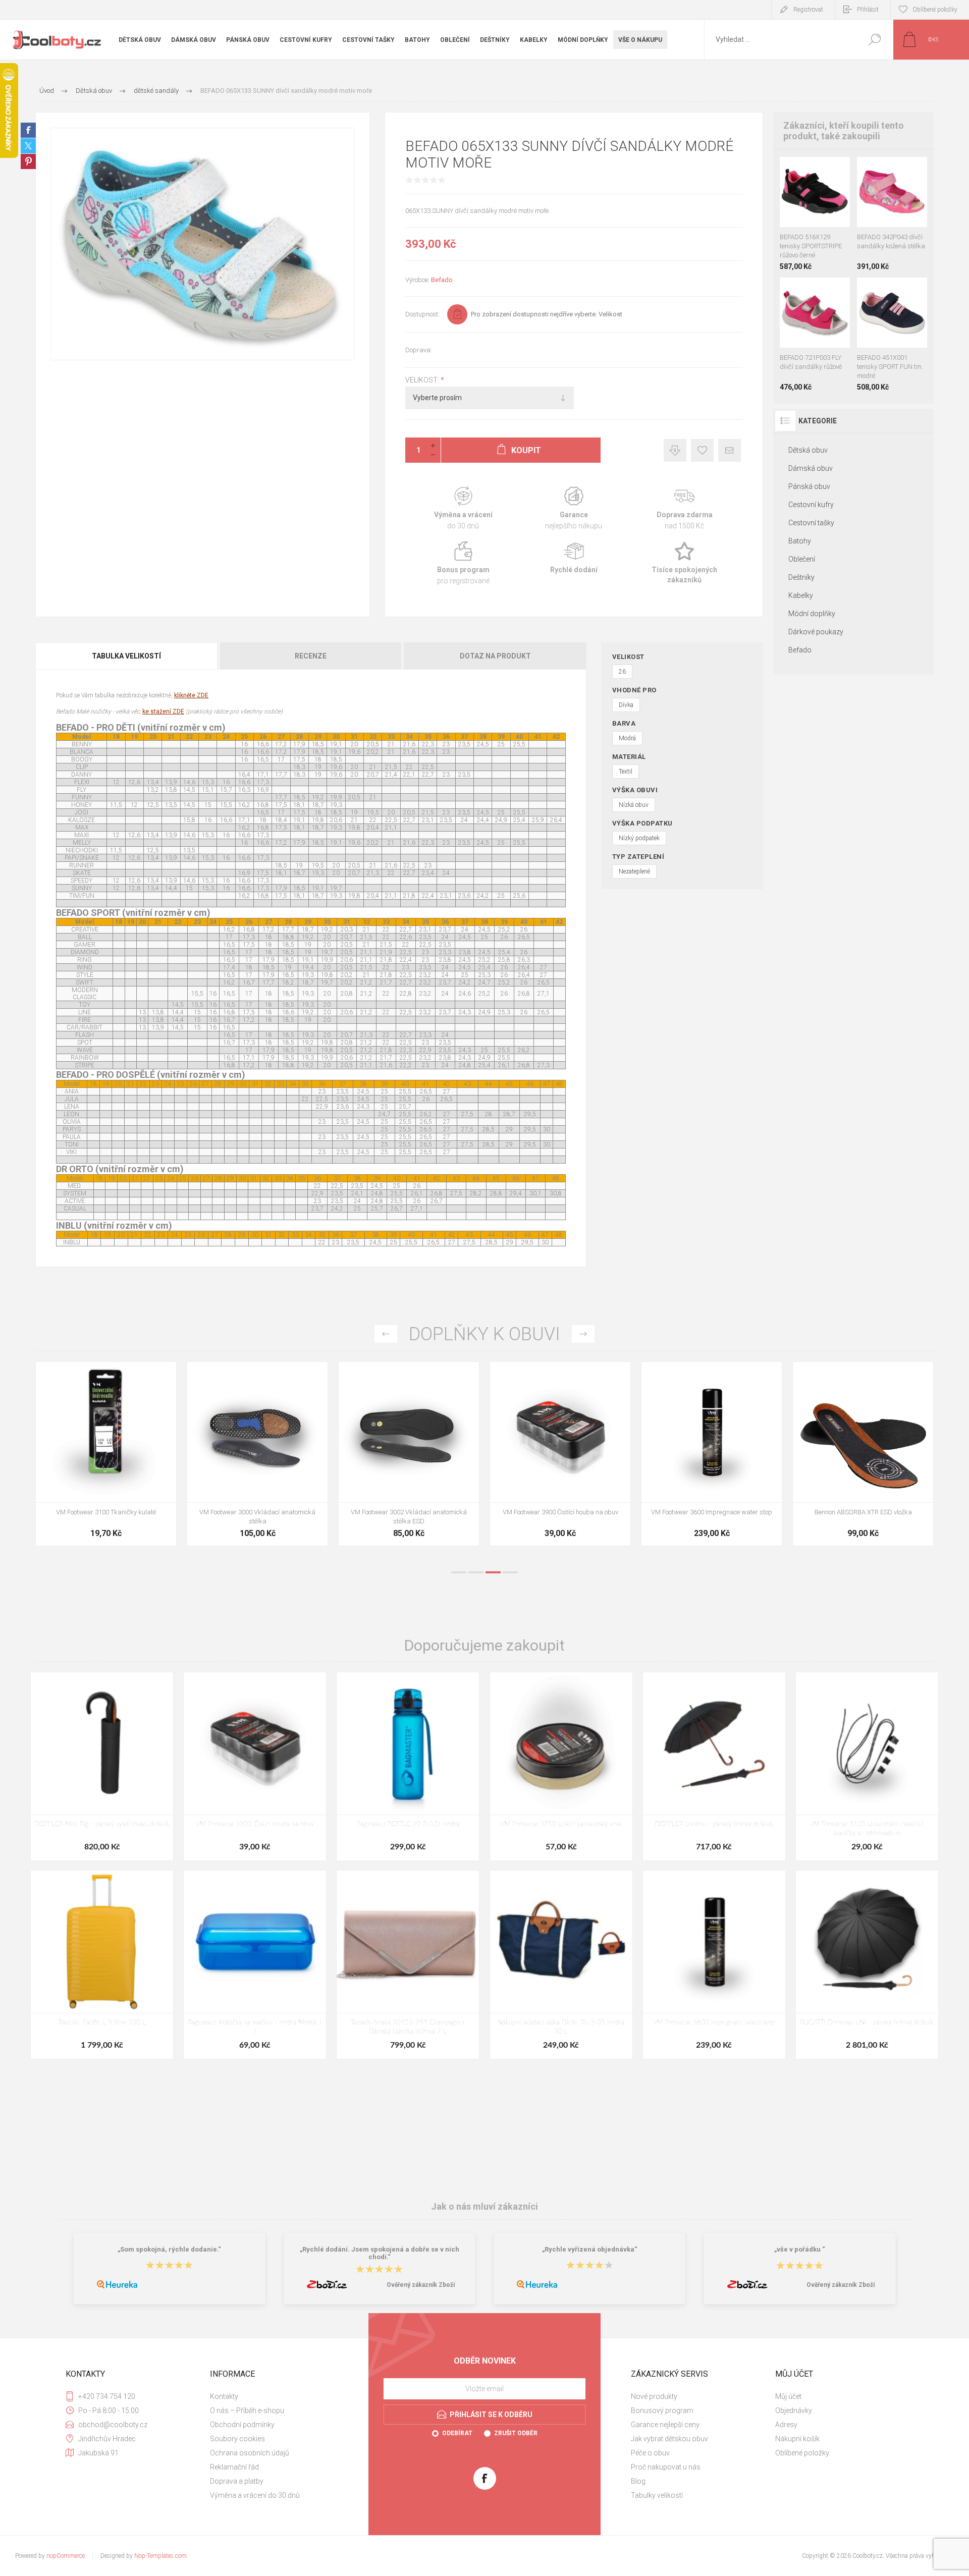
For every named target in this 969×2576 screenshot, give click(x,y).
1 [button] (459, 1572)
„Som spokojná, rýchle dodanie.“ (169, 2249)
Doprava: (419, 350)
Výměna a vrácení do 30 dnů (255, 2495)
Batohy (800, 541)
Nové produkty (654, 2396)
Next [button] (583, 1334)
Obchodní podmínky (242, 2425)
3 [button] (493, 1572)
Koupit (805, 202)
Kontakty (224, 2396)
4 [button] (510, 1572)
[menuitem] (278, 2396)
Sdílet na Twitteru (28, 146)
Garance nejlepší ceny (675, 450)
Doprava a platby (237, 2481)
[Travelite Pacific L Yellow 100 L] (102, 1965)
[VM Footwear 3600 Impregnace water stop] (714, 1965)
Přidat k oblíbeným (702, 450)
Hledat (874, 40)
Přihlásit (868, 10)
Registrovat (808, 10)
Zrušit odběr (516, 2433)
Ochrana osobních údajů (250, 2453)
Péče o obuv (650, 2453)
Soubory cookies (237, 2439)
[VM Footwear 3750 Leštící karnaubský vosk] (561, 1766)
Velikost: (423, 380)
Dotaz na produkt (495, 656)
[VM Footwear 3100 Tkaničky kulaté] (409, 1454)
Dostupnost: (422, 314)
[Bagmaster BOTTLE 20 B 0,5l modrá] (408, 1766)
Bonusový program (662, 2410)
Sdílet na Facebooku (28, 130)
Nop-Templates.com (160, 2556)
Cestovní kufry (811, 505)
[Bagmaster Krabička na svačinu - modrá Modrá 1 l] (255, 1965)
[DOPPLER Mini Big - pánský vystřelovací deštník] (102, 1766)
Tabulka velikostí (126, 656)
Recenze (311, 656)
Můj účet (788, 2396)
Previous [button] (386, 1334)
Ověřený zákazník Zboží (421, 2285)
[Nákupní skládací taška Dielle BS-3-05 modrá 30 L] (561, 1965)
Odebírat (457, 2433)
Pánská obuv (809, 486)
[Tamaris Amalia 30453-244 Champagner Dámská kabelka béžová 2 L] (408, 1965)
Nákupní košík (797, 2439)
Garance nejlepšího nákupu (574, 508)
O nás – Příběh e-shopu (247, 2410)
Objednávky (794, 2410)
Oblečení (802, 559)
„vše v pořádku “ (800, 2249)
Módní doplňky (812, 614)
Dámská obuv (811, 468)
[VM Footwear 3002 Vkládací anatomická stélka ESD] (712, 1454)
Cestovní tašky (811, 523)
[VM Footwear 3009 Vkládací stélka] (106, 1454)
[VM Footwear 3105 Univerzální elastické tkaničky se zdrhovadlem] (867, 1766)
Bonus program (463, 563)
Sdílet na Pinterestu (28, 161)
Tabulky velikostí (657, 2495)
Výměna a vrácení (463, 508)
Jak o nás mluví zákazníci (484, 2206)
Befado (442, 280)
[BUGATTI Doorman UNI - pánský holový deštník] (867, 1965)
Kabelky (801, 595)
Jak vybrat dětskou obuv (669, 2439)
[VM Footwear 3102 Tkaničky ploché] (257, 1454)
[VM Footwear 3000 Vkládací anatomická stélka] (560, 1454)
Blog (638, 2481)
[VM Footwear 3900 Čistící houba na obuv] (863, 1454)
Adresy (786, 2425)
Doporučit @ (730, 450)
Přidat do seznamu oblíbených (818, 202)
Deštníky (801, 577)
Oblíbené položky (802, 2453)
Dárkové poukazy (816, 632)
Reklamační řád (234, 2467)
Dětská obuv (808, 450)
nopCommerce (66, 2556)
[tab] (127, 656)
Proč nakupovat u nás (666, 2467)
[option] (106, 1459)
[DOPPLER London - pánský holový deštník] (714, 1766)
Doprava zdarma (685, 508)
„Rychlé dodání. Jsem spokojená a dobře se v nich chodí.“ (380, 2253)
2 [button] (476, 1572)
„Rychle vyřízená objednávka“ (590, 2249)
